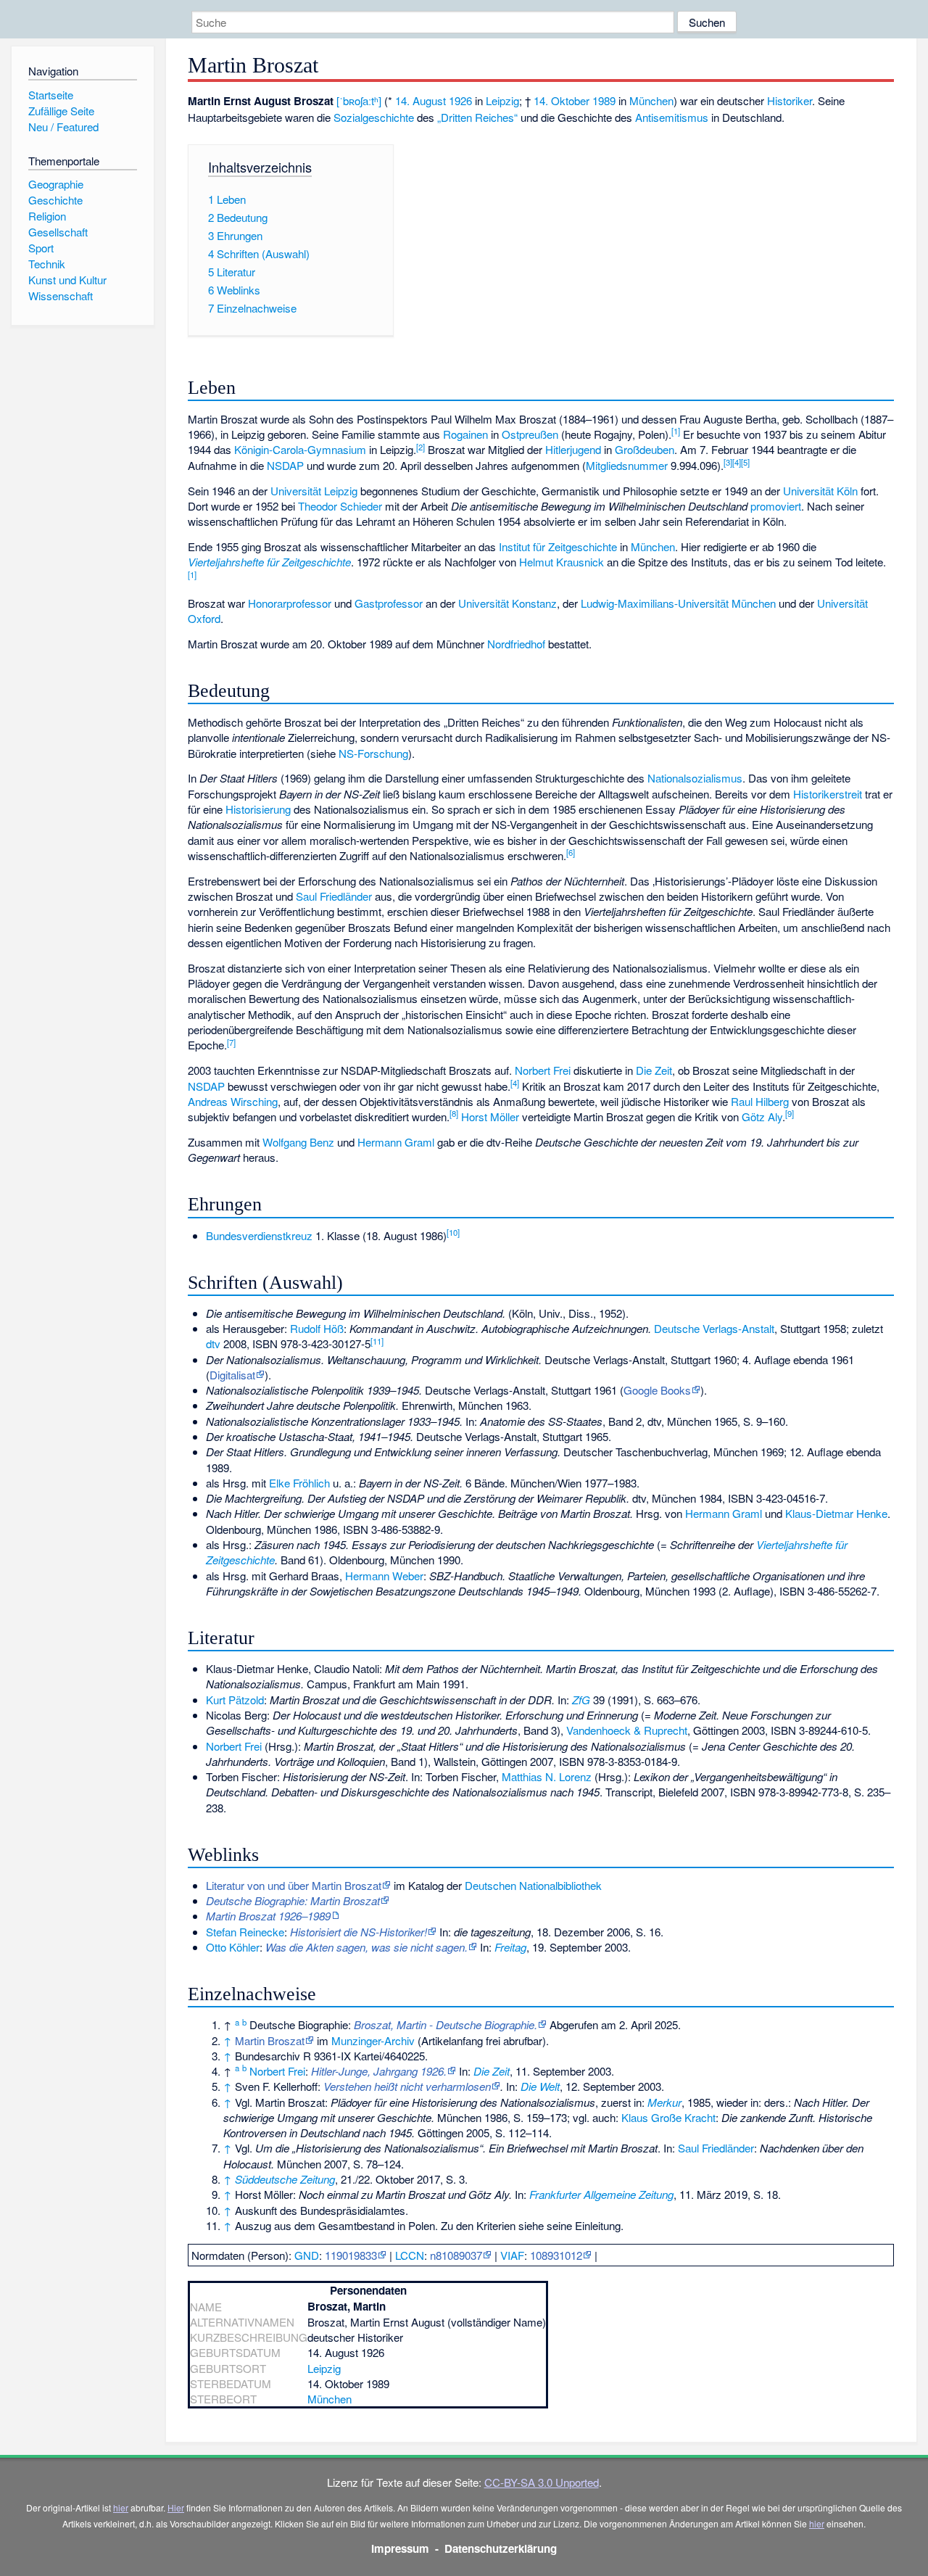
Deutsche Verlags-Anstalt (714, 1328)
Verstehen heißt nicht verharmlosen (407, 2086)
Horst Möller (490, 1116)
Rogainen (465, 434)
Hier (176, 2507)
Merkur (664, 2102)
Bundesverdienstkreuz (259, 1235)
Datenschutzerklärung (501, 2548)
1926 (460, 100)
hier (121, 2507)
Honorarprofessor (290, 603)
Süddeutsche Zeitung (285, 2179)
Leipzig (502, 100)
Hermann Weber (384, 1576)
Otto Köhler (233, 1947)
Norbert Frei (543, 1070)
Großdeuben (645, 449)
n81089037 (456, 2255)
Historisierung (258, 809)
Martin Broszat (270, 2040)
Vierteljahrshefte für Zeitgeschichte (269, 562)
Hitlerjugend (573, 449)
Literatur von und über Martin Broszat (294, 1885)
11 (377, 1341)
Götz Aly (762, 1116)
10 (453, 1232)
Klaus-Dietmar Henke (836, 1513)
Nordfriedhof (516, 644)
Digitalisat (232, 1375)
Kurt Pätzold (235, 1700)
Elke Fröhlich (299, 1483)
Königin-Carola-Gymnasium (300, 449)
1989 (604, 100)
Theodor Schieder (340, 506)
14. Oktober (562, 100)
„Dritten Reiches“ (477, 117)
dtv (213, 1343)
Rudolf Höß (317, 1328)
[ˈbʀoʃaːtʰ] (359, 100)
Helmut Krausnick (562, 562)
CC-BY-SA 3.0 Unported (542, 2482)
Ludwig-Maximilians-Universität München (678, 603)
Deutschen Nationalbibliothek (533, 1885)
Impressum (400, 2548)
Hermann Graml (396, 1142)
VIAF (512, 2255)
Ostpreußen (530, 434)
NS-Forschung (373, 753)
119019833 (351, 2255)
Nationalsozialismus (695, 778)
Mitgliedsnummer (627, 465)
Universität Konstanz (507, 603)
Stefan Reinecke (245, 1932)
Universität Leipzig (314, 491)
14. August (420, 100)
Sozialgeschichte (374, 117)
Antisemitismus (672, 117)
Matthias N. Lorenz (547, 1776)
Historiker (790, 100)
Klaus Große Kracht (668, 2117)
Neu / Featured (63, 127)
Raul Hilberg (760, 1101)
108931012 (556, 2255)
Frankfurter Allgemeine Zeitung (601, 2194)
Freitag (510, 1947)
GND (307, 2255)
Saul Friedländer (334, 896)
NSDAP (285, 465)
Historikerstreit (828, 794)
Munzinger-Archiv (373, 2040)
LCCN (410, 2255)
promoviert (776, 506)
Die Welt (540, 2086)
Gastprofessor (389, 603)
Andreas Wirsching (233, 1101)
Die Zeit (654, 1070)
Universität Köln (820, 491)
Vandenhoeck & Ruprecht (627, 1730)
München (651, 100)
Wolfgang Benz (298, 1142)
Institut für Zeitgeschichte (558, 546)
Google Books (657, 1390)
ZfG (581, 1700)
